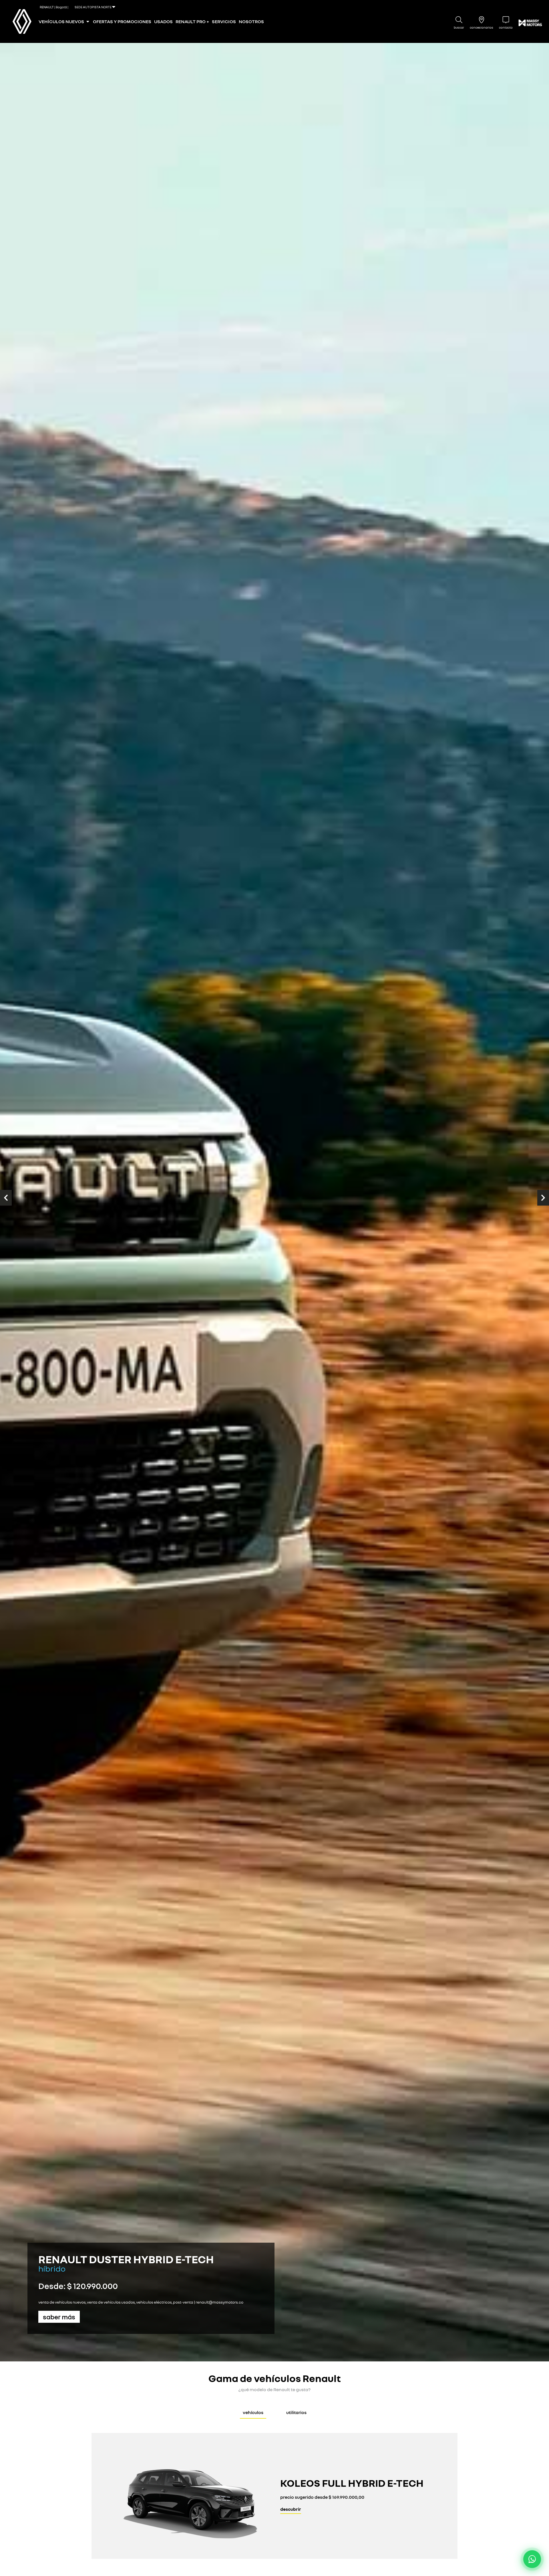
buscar (459, 27)
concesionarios (482, 27)
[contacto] (506, 20)
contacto (506, 27)
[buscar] (459, 20)
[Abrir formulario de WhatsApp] (532, 2559)
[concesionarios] (482, 20)
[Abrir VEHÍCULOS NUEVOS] (88, 21)
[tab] (253, 2413)
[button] (6, 1198)
